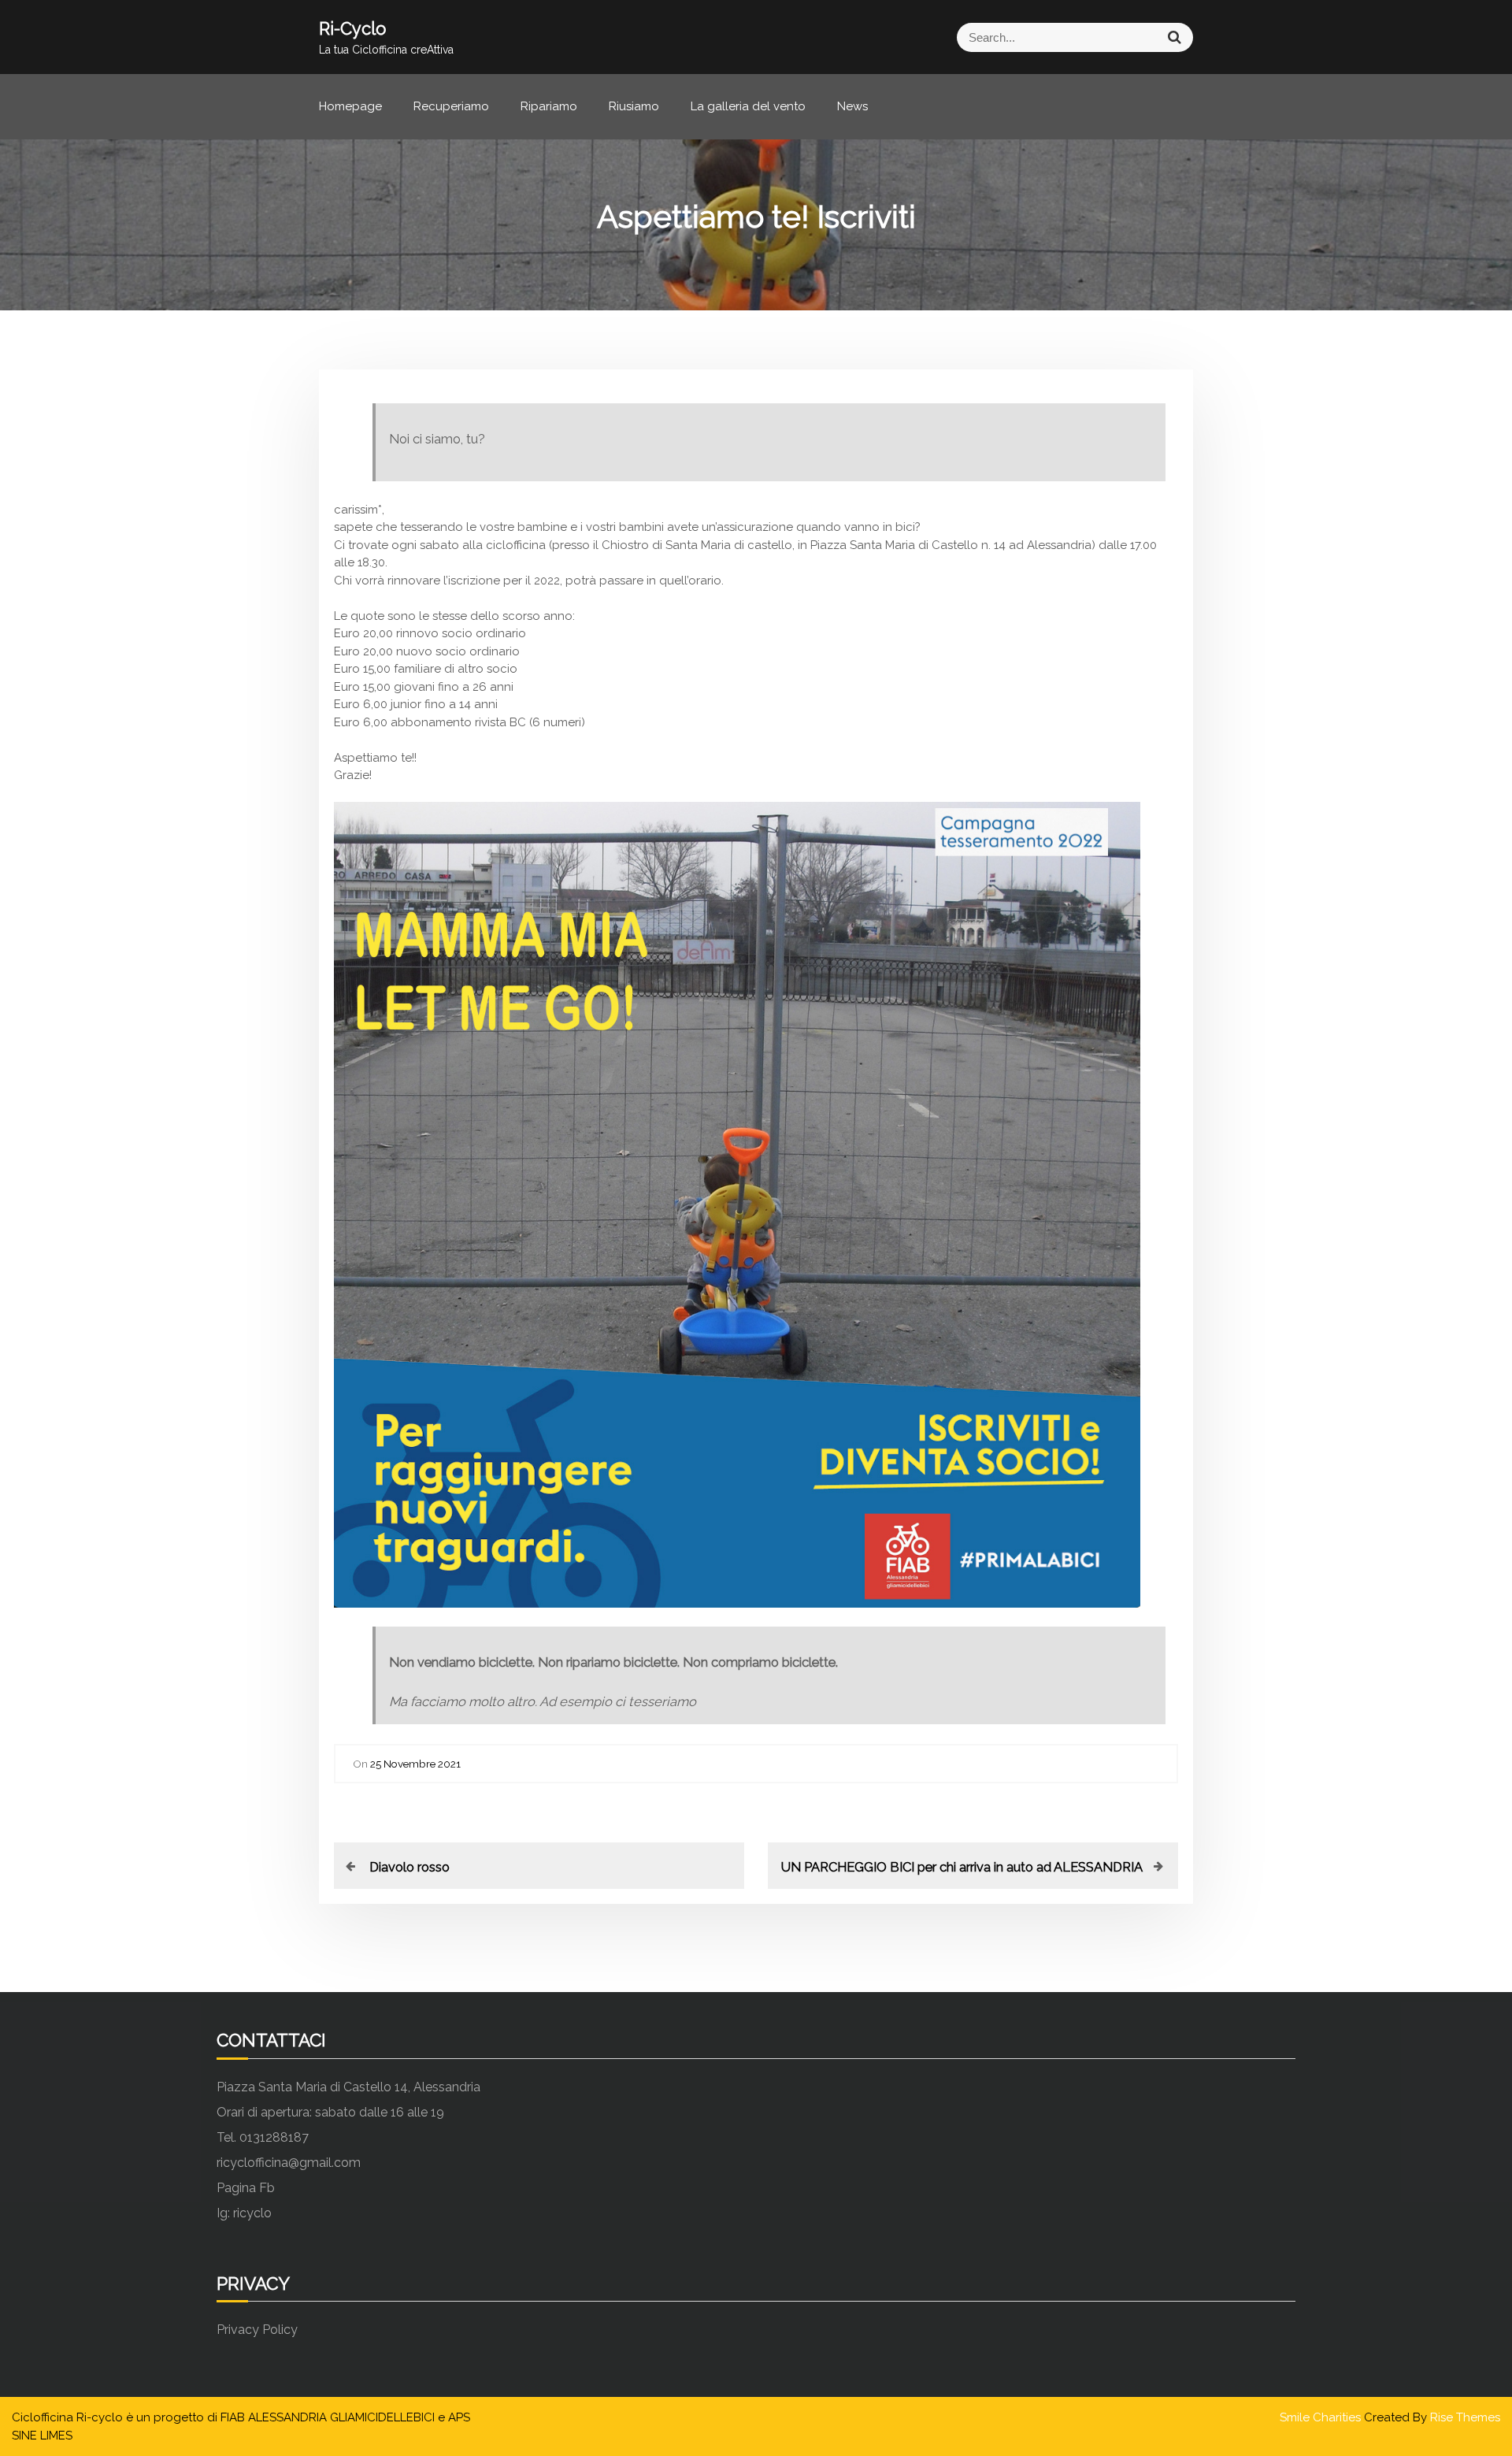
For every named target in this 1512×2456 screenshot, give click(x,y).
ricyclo (252, 2213)
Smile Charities (1322, 2417)
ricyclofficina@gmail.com (289, 2163)
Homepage (350, 106)
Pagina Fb (246, 2188)
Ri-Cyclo (352, 28)
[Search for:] (975, 37)
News (852, 106)
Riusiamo (634, 106)
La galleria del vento (748, 106)
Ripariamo (549, 106)
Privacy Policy (257, 2330)
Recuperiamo (451, 106)
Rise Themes (1465, 2417)
